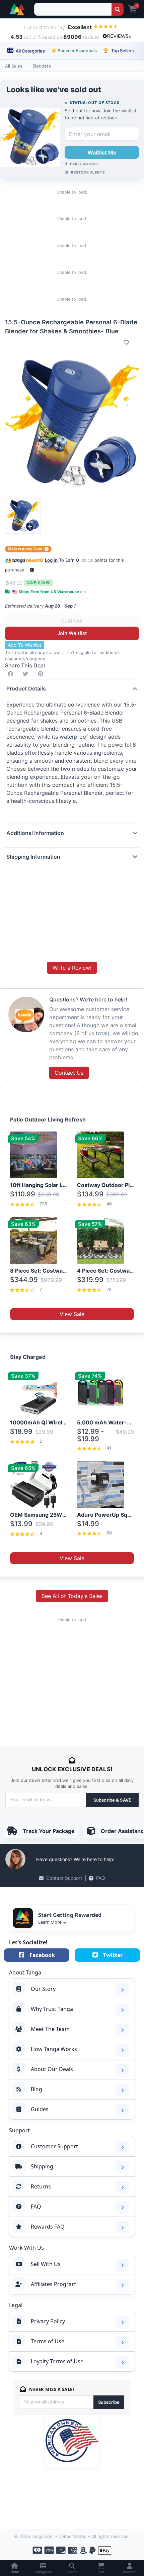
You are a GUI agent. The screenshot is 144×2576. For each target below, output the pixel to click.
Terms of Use (48, 2341)
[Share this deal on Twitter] (27, 674)
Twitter (113, 1955)
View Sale (72, 1314)
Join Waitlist (72, 633)
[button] (32, 570)
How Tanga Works (54, 2049)
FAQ (101, 1878)
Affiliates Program (54, 2284)
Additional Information (35, 833)
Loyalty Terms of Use (57, 2361)
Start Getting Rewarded (70, 1915)
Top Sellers (119, 50)
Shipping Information (33, 857)
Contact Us (69, 1073)
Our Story (43, 1989)
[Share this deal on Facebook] (12, 674)
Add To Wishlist (24, 645)
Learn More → (52, 1922)
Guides (40, 2109)
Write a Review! (72, 968)
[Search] (117, 9)
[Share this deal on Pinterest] (42, 674)
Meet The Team (50, 2029)
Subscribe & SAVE (112, 1800)
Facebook (42, 1955)
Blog (37, 2089)
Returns (41, 2186)
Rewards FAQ (48, 2227)
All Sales (14, 66)
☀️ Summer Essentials (74, 50)
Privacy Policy (48, 2321)
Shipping (42, 2166)
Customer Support (54, 2146)
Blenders (42, 66)
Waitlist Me (102, 152)
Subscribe (109, 2402)
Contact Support (64, 1878)
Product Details (26, 688)
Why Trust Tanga (52, 2009)
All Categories (30, 51)
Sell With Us (46, 2264)
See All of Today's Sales (72, 1596)
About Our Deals (52, 2069)
